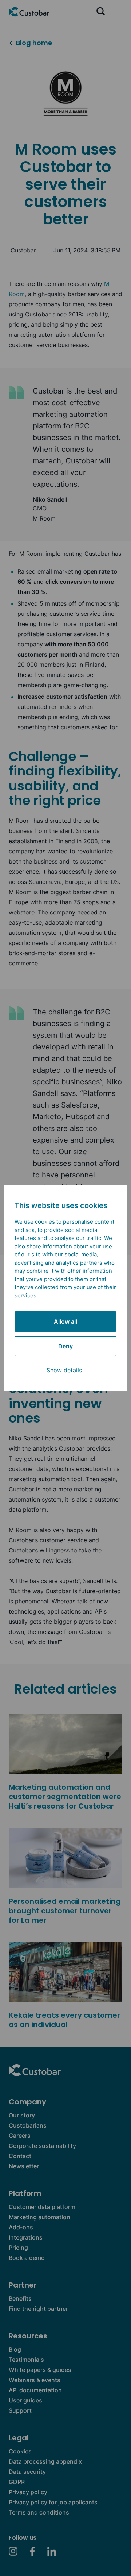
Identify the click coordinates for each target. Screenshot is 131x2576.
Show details (64, 1370)
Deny (65, 1346)
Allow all (65, 1321)
